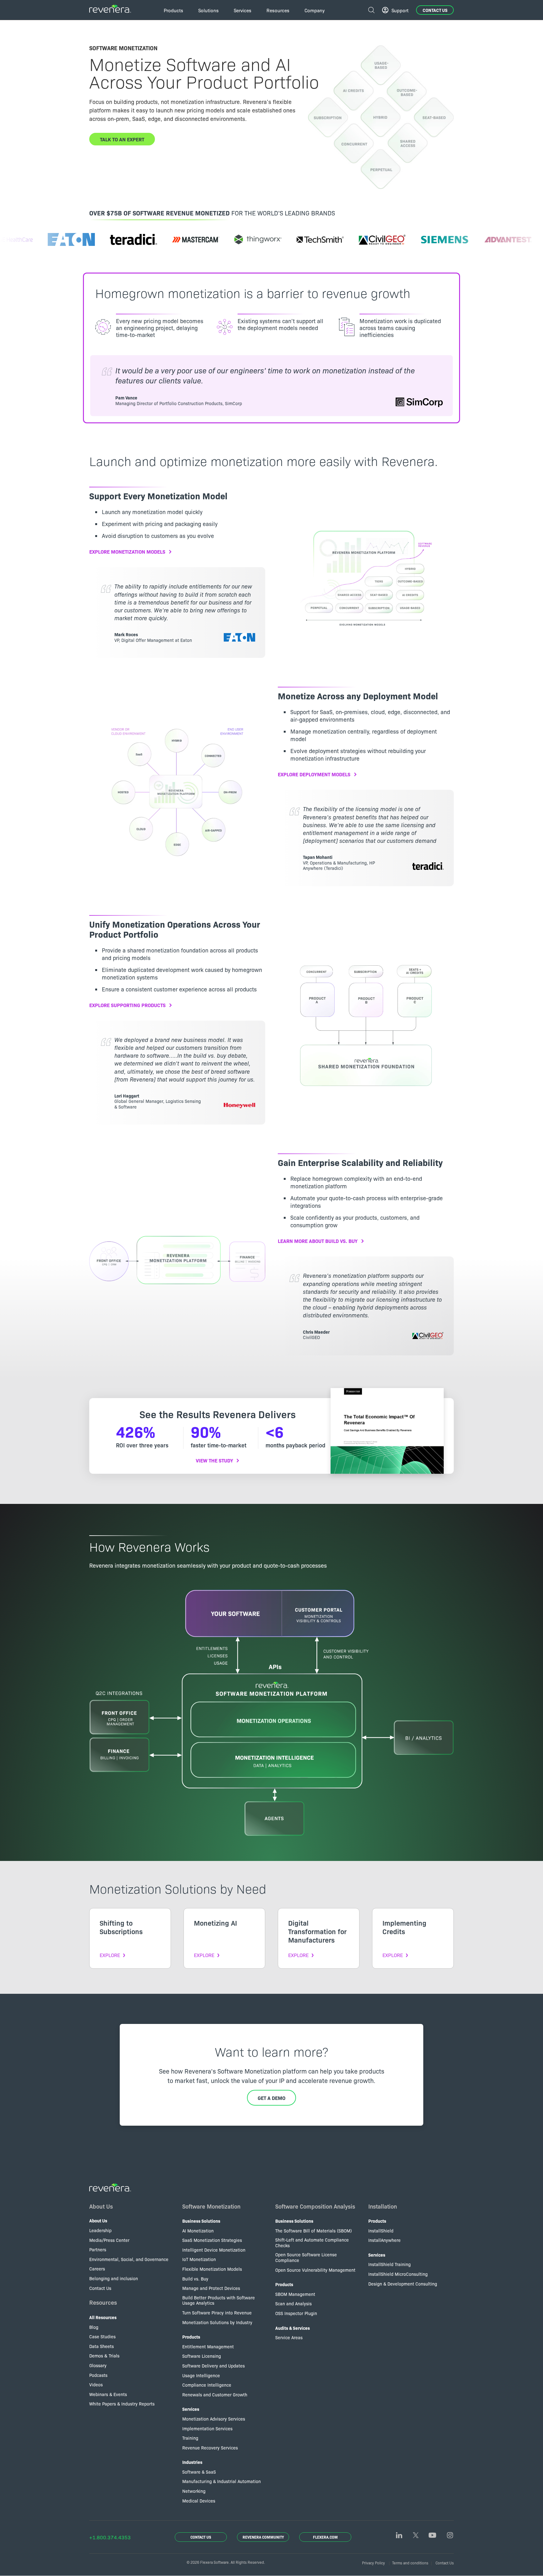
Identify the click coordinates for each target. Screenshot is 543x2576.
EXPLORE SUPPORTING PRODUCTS (127, 1005)
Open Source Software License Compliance (306, 2257)
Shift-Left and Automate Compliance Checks (312, 2242)
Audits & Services (293, 2328)
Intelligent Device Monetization (214, 2250)
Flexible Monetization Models (212, 2269)
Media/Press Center (109, 2240)
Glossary (98, 2365)
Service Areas (289, 2337)
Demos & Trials (104, 2356)
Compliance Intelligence (207, 2385)
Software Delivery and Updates (214, 2366)
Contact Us (435, 10)
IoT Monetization (199, 2259)
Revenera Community (263, 2537)
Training (190, 2438)
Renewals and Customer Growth (215, 2394)
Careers (97, 2269)
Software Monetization (211, 2206)
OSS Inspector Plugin (296, 2313)
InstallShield (381, 2231)
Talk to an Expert (122, 139)
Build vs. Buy (195, 2279)
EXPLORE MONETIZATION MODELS (127, 551)
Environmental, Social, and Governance (129, 2259)
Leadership (100, 2230)
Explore (110, 1955)
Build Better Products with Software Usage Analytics (219, 2300)
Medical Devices (199, 2501)
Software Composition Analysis (315, 2206)
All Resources (103, 2317)
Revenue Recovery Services (210, 2448)
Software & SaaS (199, 2472)
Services (191, 2409)
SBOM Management (295, 2294)
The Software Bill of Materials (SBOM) (314, 2231)
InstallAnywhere (384, 2240)
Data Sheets (101, 2346)
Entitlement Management (208, 2346)
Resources (103, 2302)
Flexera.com (325, 2537)
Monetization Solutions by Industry (217, 2322)
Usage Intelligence (201, 2375)
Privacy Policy (373, 2563)
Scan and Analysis (293, 2303)
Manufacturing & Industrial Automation (222, 2481)
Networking (194, 2491)
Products (191, 2337)
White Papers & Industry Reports (122, 2404)
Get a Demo (271, 2098)
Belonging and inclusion (114, 2278)
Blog (94, 2327)
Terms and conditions (410, 2563)
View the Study (214, 1460)
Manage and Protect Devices (211, 2288)
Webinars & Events (108, 2394)
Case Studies (102, 2336)
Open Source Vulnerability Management (315, 2270)
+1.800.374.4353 (110, 2537)
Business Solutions (201, 2221)
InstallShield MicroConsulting (398, 2274)
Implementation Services (207, 2428)
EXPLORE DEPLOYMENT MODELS (314, 774)
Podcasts (98, 2375)
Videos (96, 2384)
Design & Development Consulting (403, 2284)
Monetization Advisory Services (214, 2419)
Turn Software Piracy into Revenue (217, 2313)
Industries (192, 2462)
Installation (383, 2206)
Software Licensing (202, 2356)
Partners (98, 2249)
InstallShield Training (389, 2264)
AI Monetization (198, 2231)
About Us (101, 2206)
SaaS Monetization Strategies (212, 2240)
